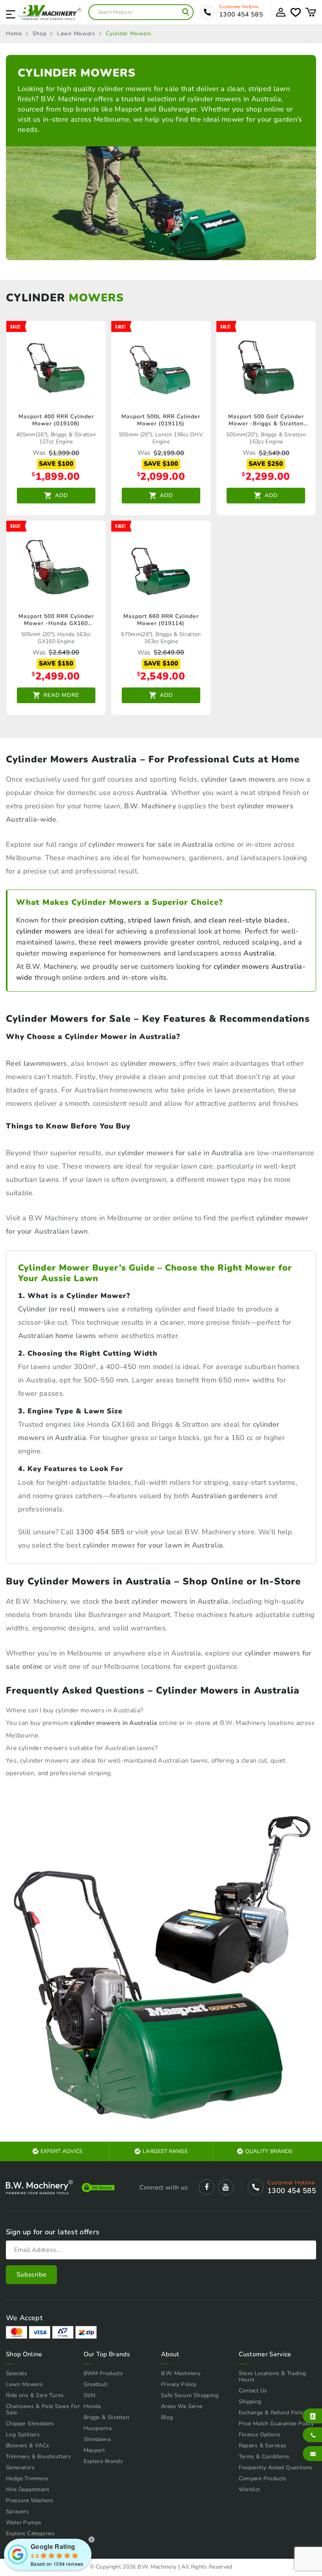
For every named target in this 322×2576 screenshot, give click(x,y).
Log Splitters (23, 2435)
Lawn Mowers (76, 34)
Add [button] (61, 495)
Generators (20, 2468)
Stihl (90, 2395)
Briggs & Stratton (107, 2417)
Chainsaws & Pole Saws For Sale (43, 2409)
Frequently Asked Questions (276, 2468)
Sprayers (17, 2511)
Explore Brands (103, 2461)
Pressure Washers (29, 2500)
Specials (16, 2373)
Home (14, 34)
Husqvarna (98, 2428)
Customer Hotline (239, 7)
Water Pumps (24, 2522)
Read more (61, 695)
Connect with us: (164, 2188)
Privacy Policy (179, 2384)
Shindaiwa (97, 2439)
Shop (40, 34)
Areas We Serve (182, 2406)
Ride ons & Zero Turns (35, 2395)
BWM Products (103, 2373)
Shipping (250, 2402)
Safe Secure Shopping (190, 2395)
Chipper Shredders (30, 2424)
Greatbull (96, 2384)
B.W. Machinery (181, 2373)
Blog (167, 2417)
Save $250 (266, 464)
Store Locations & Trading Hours (273, 2376)
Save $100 (56, 464)
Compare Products (263, 2478)
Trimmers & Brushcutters (38, 2457)
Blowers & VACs (28, 2446)
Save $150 (56, 664)
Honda (92, 2406)
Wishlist (250, 2489)
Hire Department (27, 2489)
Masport (94, 2450)
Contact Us (253, 2391)
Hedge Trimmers (27, 2478)
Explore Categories (30, 2533)
